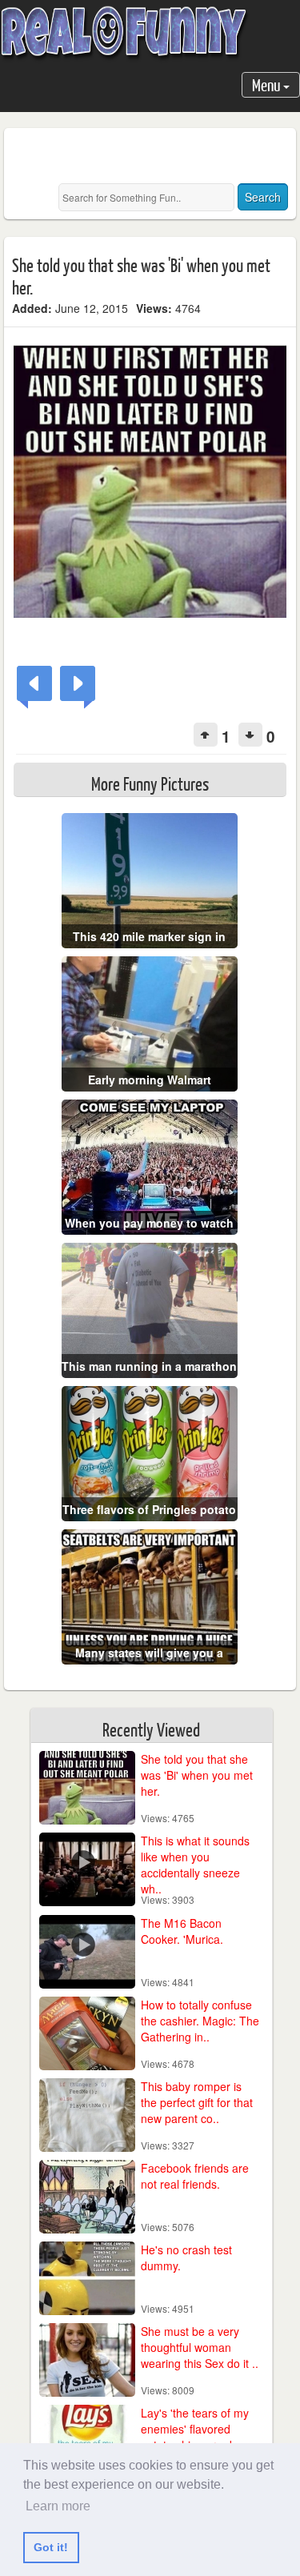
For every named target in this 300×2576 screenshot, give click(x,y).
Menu (268, 84)
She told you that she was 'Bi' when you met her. (197, 1775)
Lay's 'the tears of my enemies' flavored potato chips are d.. (195, 2429)
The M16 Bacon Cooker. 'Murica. (182, 1931)
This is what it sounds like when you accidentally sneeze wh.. (195, 1865)
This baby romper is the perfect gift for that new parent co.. (197, 2102)
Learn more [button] (58, 2506)
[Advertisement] (156, 156)
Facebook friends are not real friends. (195, 2176)
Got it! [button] (51, 2547)
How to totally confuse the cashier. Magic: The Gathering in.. (200, 2021)
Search (263, 197)
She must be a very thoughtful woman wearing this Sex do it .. (200, 2347)
